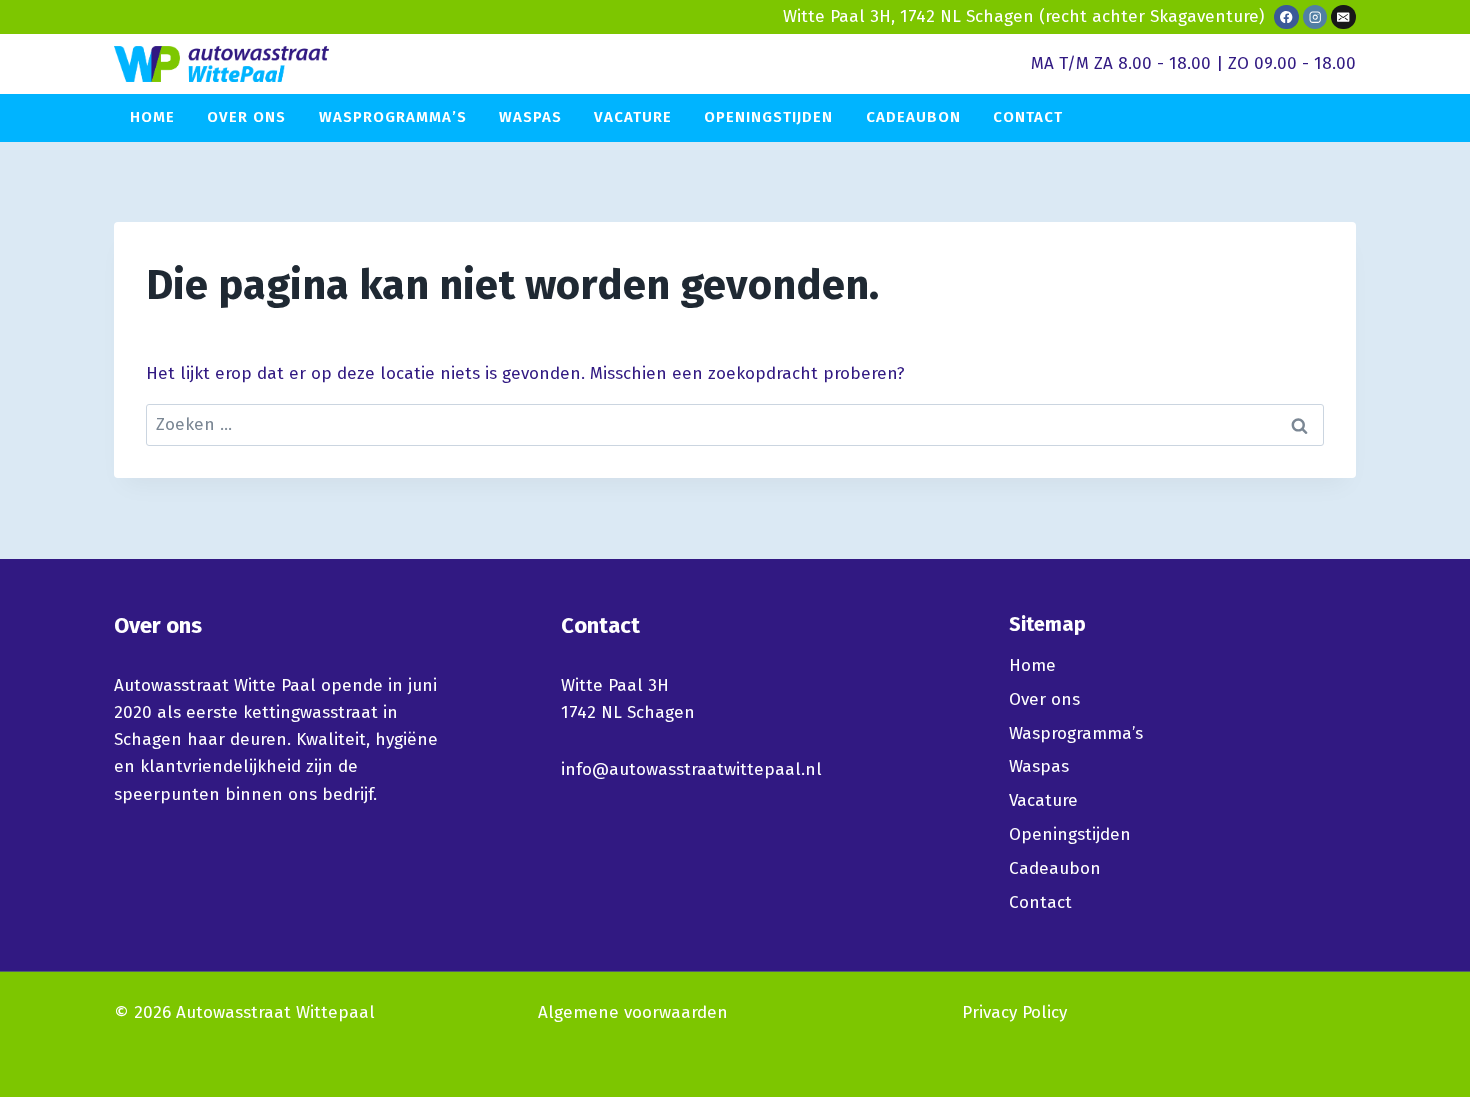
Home (152, 117)
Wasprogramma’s (393, 117)
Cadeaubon (913, 117)
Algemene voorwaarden (633, 1012)
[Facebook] (1286, 17)
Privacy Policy (1014, 1012)
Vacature (633, 117)
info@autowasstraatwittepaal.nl (691, 769)
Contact (1028, 117)
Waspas (530, 117)
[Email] (1343, 17)
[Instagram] (1315, 17)
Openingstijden (768, 117)
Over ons (246, 117)
